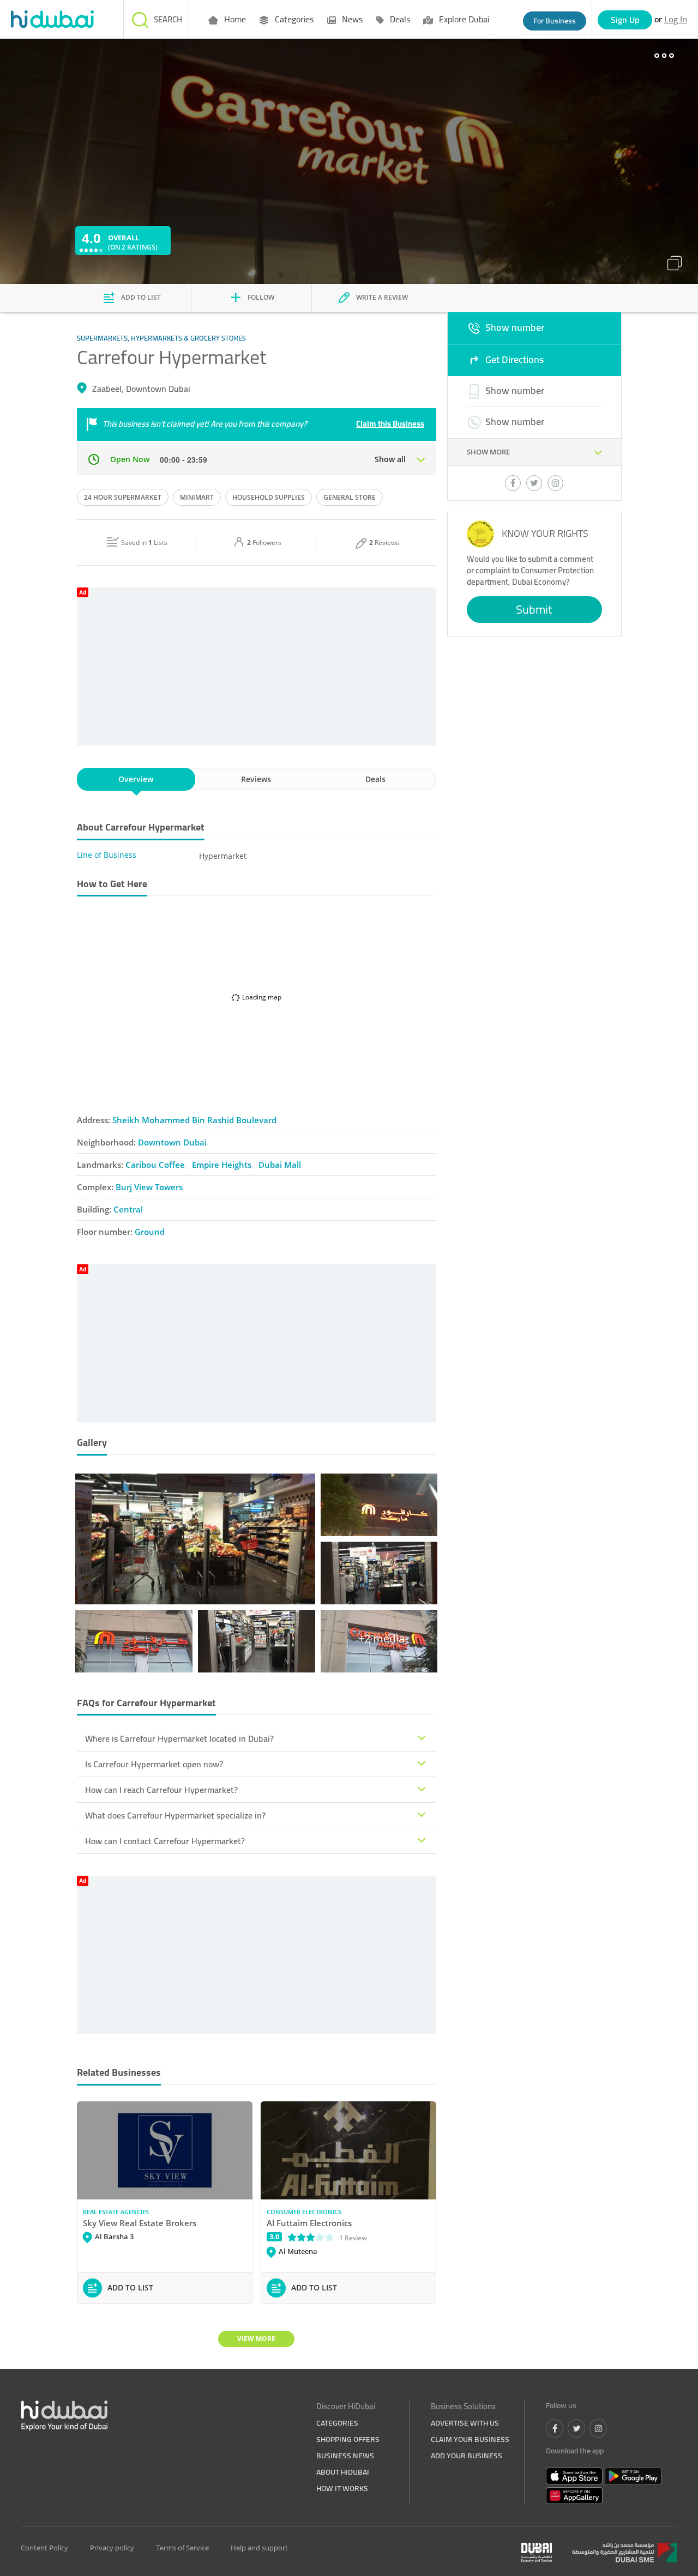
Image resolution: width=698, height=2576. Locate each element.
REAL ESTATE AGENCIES (116, 2212)
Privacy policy (112, 2548)
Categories (293, 19)
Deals (399, 19)
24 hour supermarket (123, 497)
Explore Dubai (463, 19)
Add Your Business (467, 2456)
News (351, 19)
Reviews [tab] (256, 779)
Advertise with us (465, 2423)
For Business (555, 21)
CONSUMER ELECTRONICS (304, 2212)
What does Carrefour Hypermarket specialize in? (175, 1815)
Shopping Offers (348, 2439)
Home (234, 19)
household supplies (269, 497)
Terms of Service (182, 2548)
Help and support (259, 2548)
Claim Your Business (470, 2439)
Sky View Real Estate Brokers (140, 2223)
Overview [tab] (136, 779)
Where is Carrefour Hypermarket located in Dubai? (179, 1738)
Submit (534, 609)
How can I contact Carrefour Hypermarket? (165, 1841)
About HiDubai (343, 2472)
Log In (676, 19)
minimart (197, 497)
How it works (342, 2488)
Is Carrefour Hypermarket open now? (154, 1764)
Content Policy (44, 2548)
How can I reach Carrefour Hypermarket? (161, 1790)
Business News (345, 2456)
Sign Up (625, 20)
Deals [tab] (375, 779)
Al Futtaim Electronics (309, 2223)
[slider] (311, 2237)
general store (350, 497)
